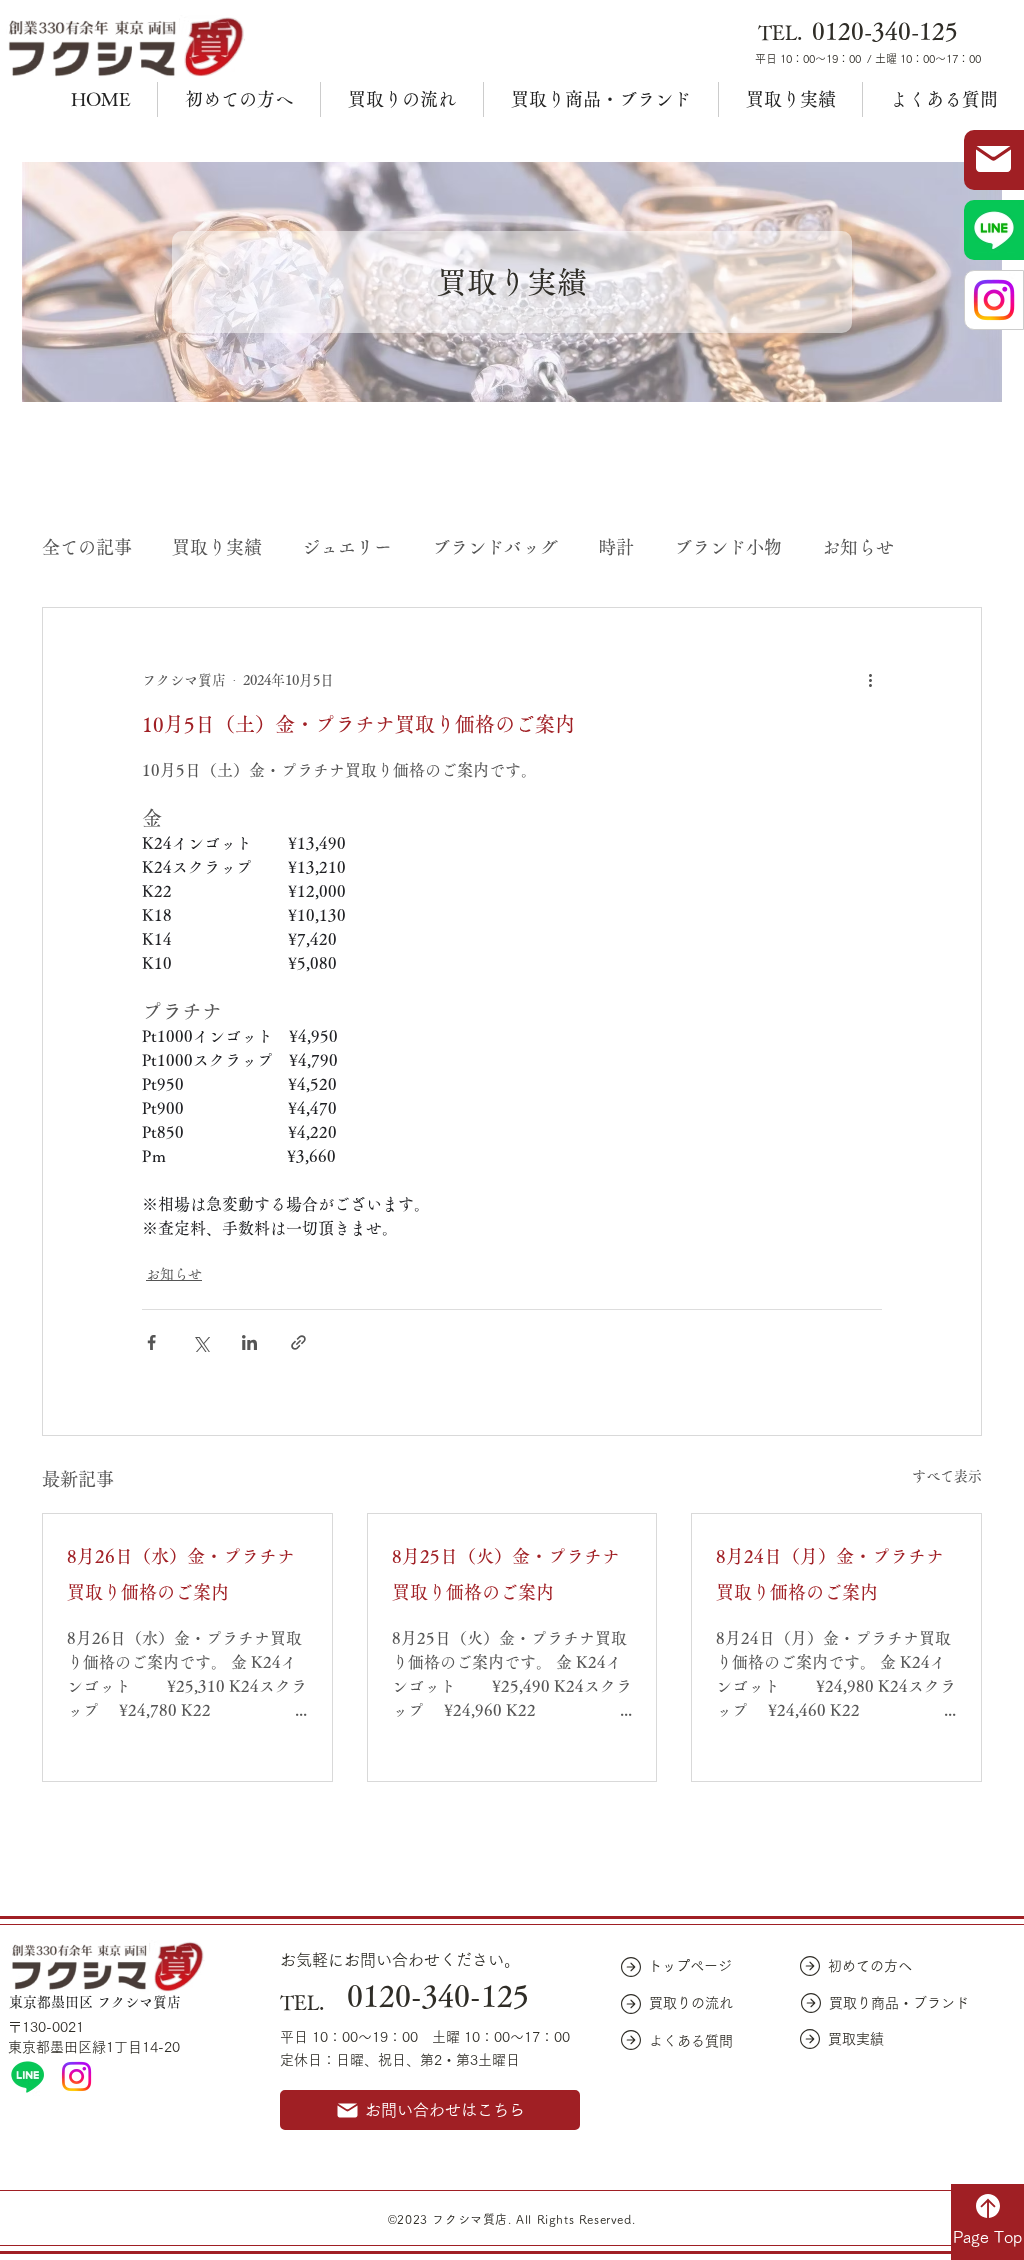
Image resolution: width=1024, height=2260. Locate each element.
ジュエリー (347, 547)
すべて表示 (947, 1476)
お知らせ (858, 547)
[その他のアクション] (870, 680)
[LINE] (27, 2076)
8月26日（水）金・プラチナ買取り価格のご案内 (181, 1574)
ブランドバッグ (495, 547)
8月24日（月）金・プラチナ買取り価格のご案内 (830, 1574)
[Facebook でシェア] (151, 1342)
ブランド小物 (728, 547)
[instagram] (76, 2076)
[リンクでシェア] (298, 1342)
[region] (994, 160)
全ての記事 (87, 547)
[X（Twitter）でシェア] (200, 1342)
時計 (616, 547)
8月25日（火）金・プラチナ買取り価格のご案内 (506, 1574)
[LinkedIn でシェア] (249, 1342)
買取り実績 (217, 547)
